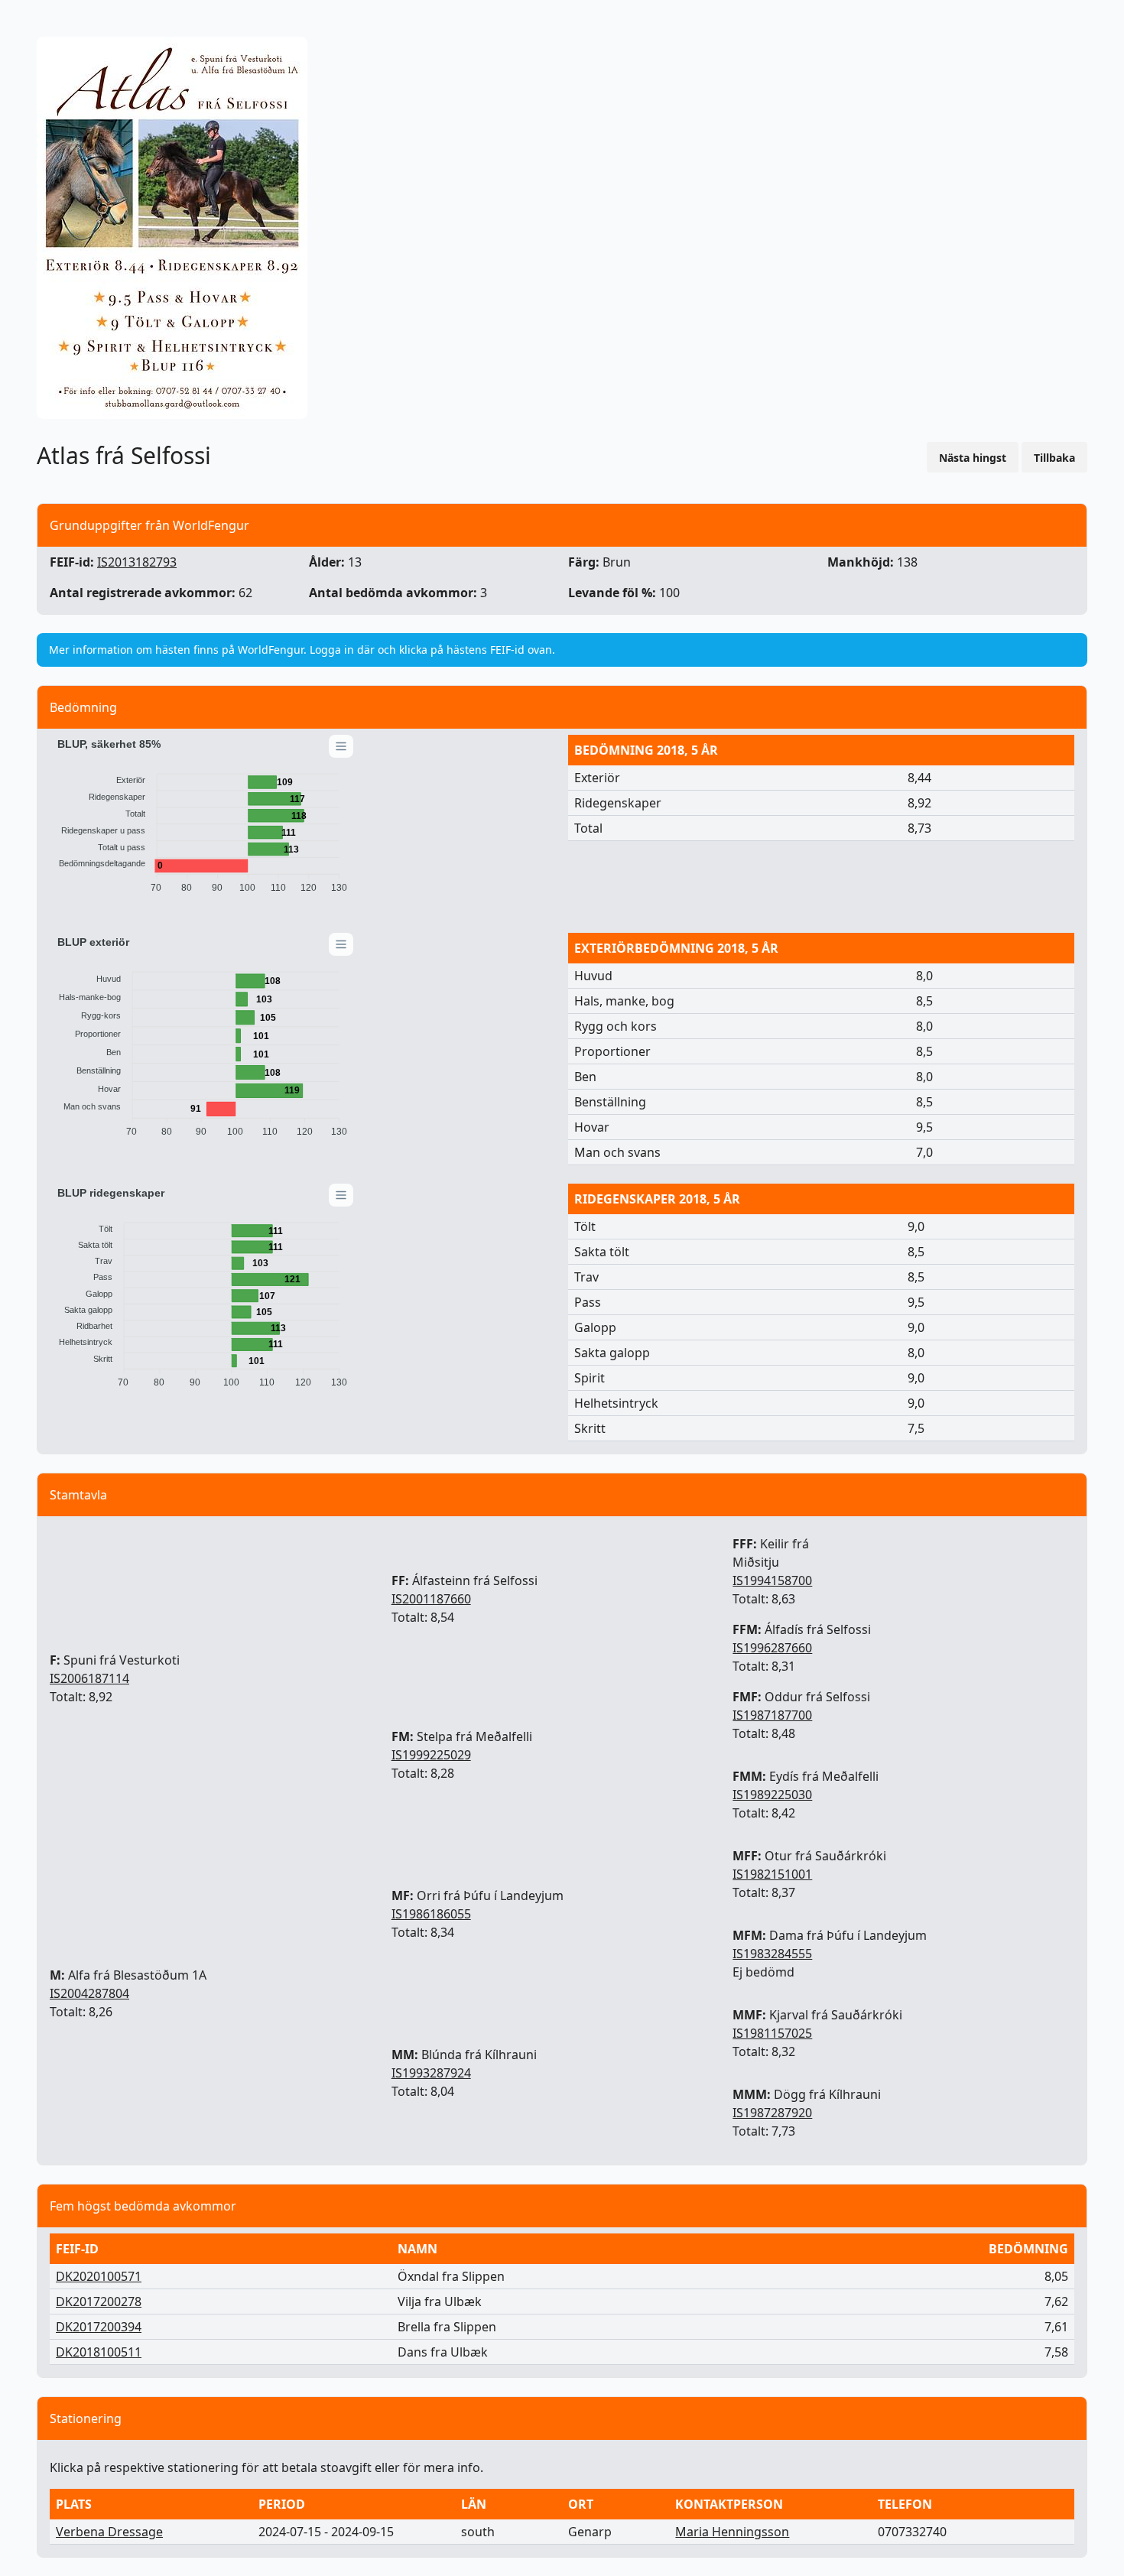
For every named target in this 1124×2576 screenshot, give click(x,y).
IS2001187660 (431, 1599)
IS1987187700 (772, 1715)
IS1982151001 (772, 1874)
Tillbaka (1054, 458)
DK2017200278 (99, 2302)
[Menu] (341, 746)
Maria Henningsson (732, 2532)
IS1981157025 (772, 2033)
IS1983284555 (772, 1954)
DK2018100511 (99, 2352)
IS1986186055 (431, 1914)
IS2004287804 (89, 1993)
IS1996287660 (772, 1648)
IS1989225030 (772, 1795)
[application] (203, 819)
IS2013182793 (137, 562)
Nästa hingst (973, 458)
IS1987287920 (772, 2113)
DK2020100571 (99, 2276)
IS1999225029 (431, 1755)
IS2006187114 (89, 1678)
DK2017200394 (99, 2327)
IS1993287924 (431, 2073)
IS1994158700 (772, 1580)
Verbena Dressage (109, 2532)
